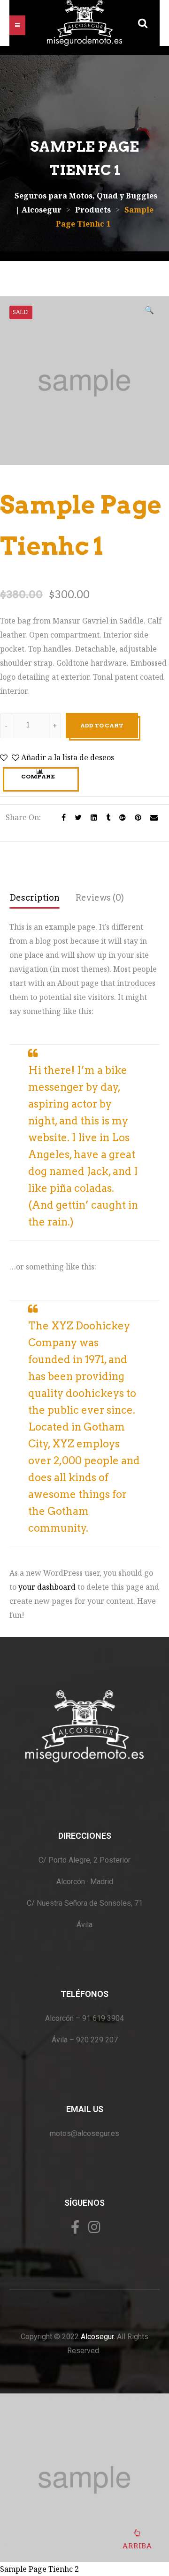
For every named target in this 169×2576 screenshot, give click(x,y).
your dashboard (47, 1587)
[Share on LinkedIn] (91, 817)
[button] (17, 25)
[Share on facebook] (61, 817)
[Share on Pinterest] (135, 817)
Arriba (137, 2546)
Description (35, 898)
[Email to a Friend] (150, 817)
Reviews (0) (100, 898)
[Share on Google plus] (120, 817)
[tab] (35, 899)
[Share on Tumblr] (106, 817)
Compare (38, 776)
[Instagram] (94, 2227)
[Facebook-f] (75, 2227)
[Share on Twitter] (76, 817)
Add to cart (102, 725)
